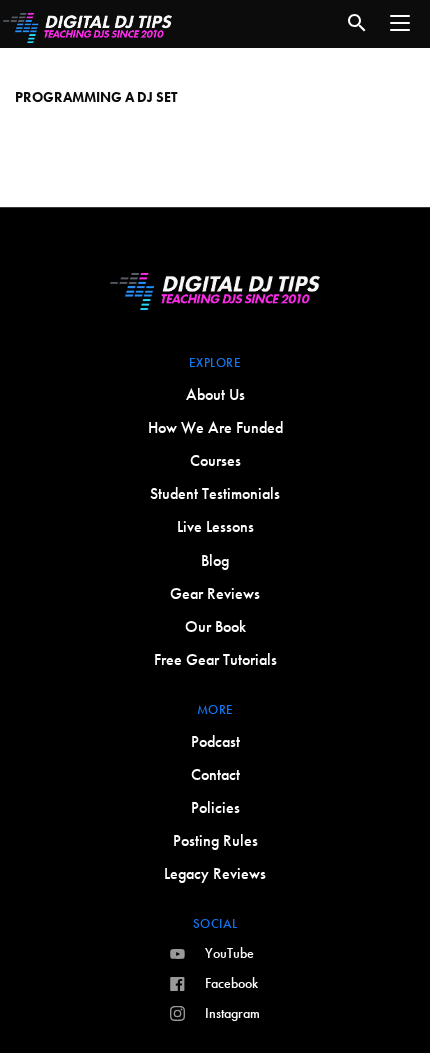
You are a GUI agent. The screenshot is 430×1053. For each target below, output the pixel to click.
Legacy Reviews (215, 873)
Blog (215, 560)
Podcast (215, 741)
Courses (215, 460)
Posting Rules (215, 840)
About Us (215, 394)
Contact (215, 774)
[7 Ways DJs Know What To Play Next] (215, 79)
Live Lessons (215, 526)
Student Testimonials (215, 493)
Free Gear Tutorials (215, 659)
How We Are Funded (215, 427)
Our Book (215, 626)
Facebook (231, 983)
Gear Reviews (215, 593)
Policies (215, 807)
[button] (400, 23)
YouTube (229, 953)
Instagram (232, 1013)
